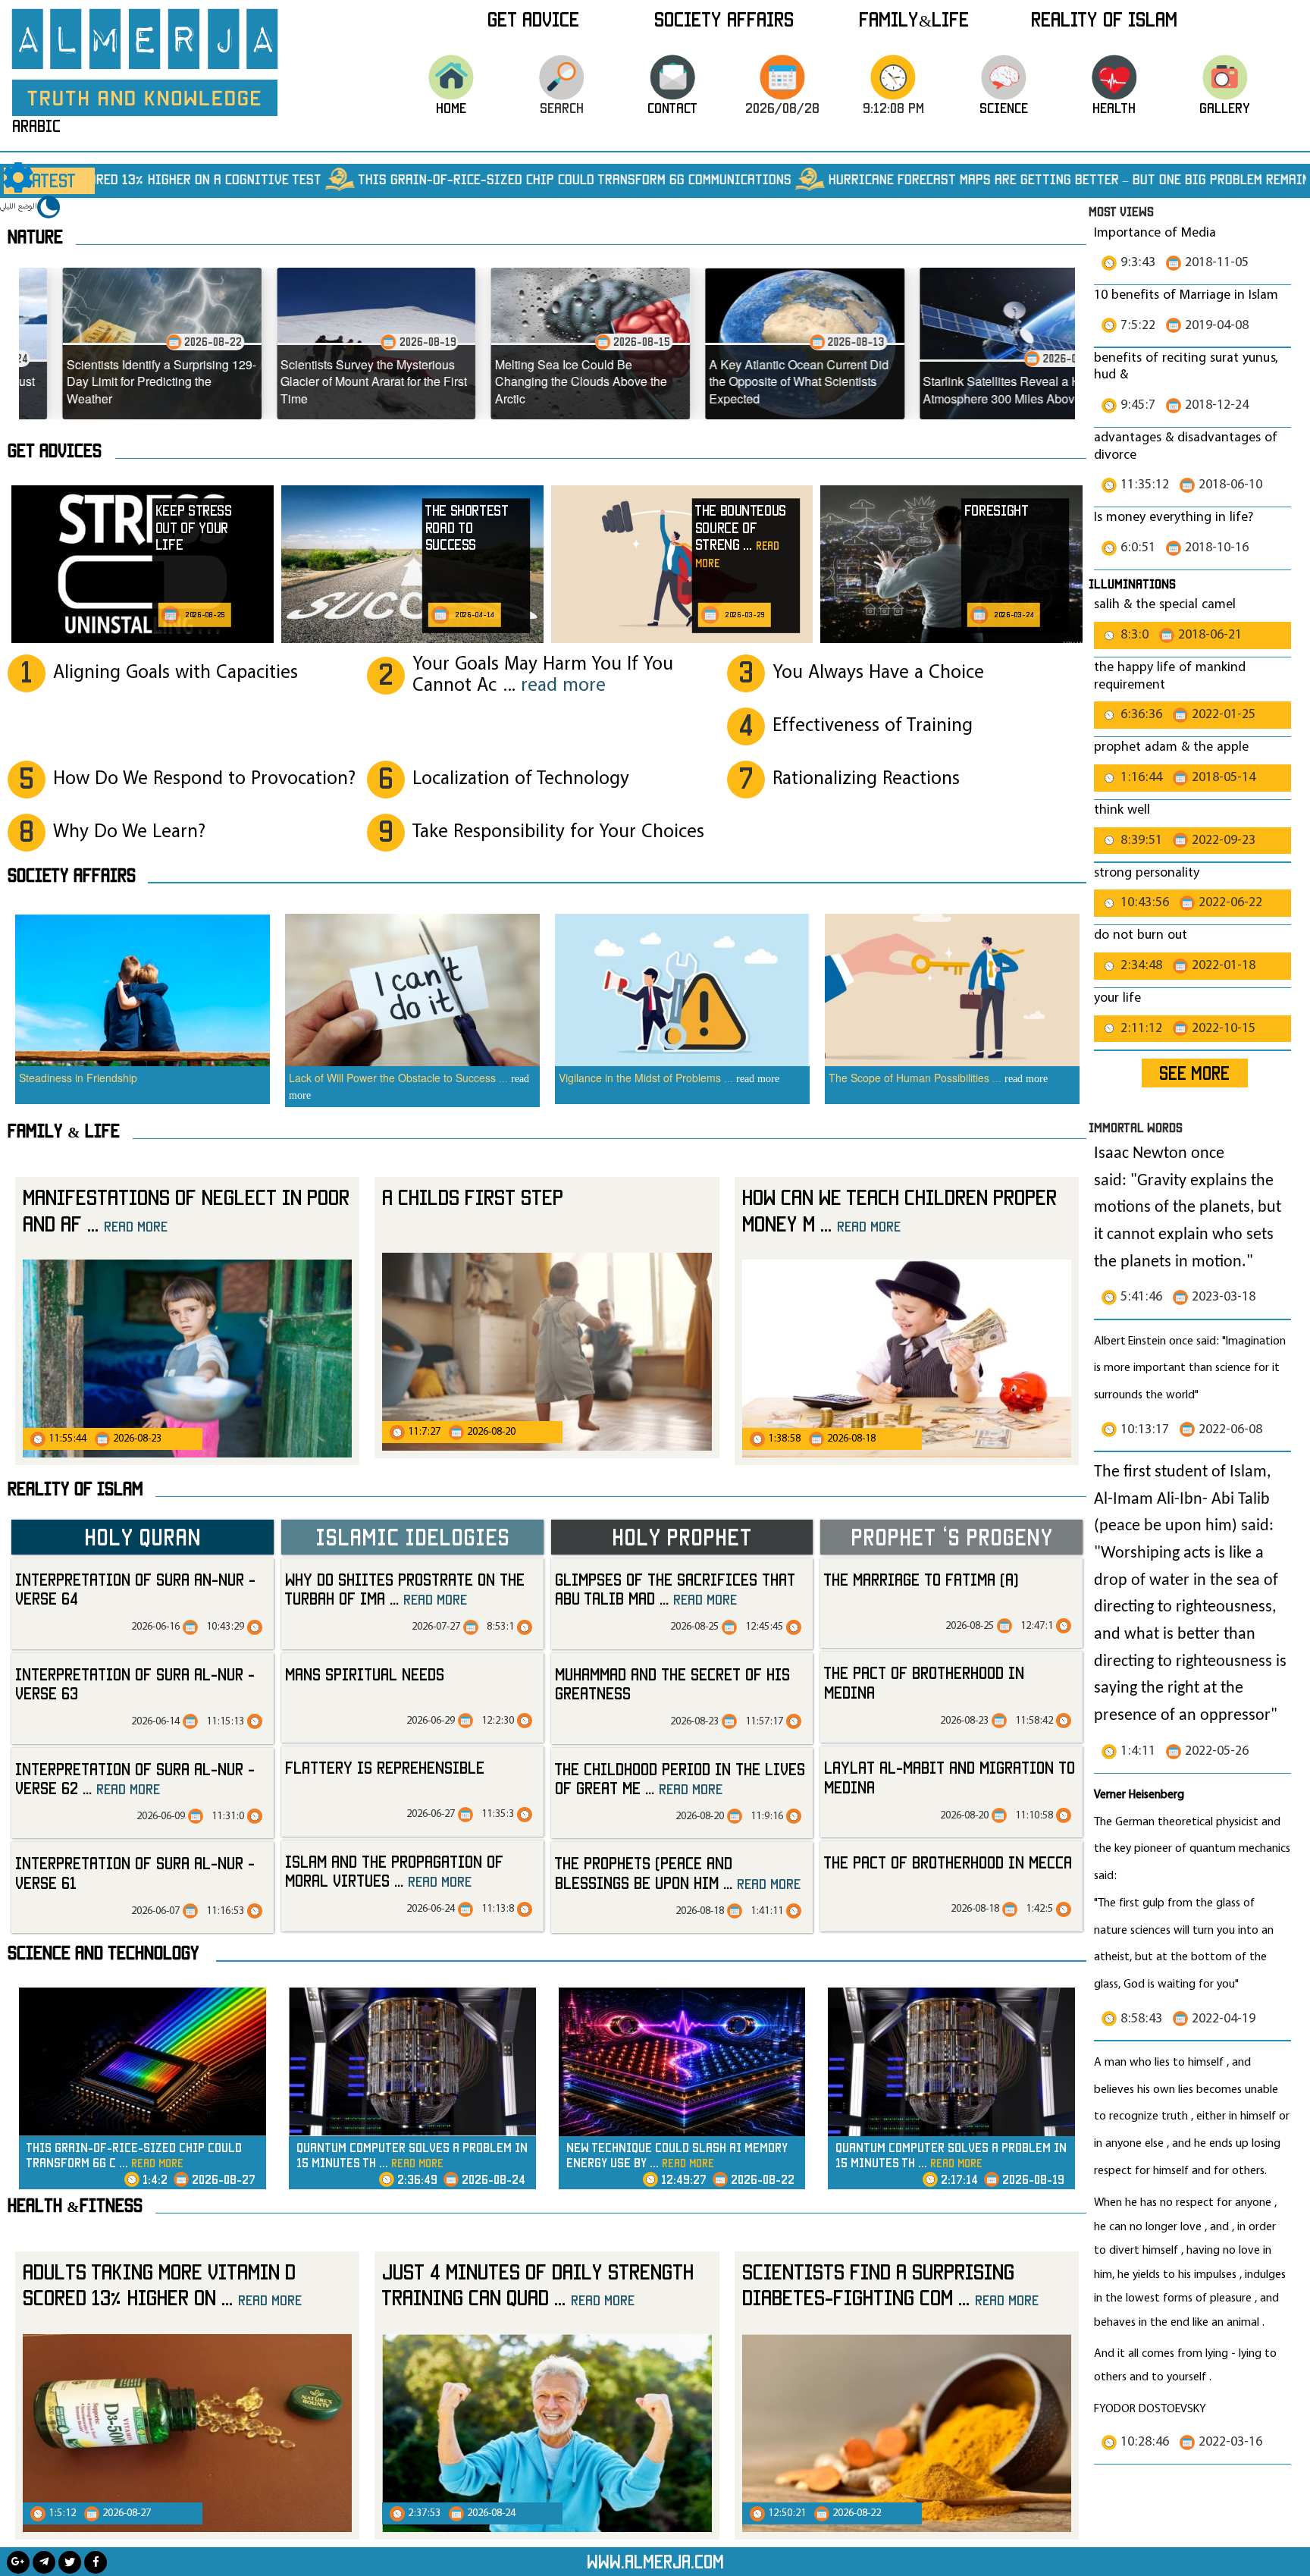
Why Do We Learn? (129, 832)
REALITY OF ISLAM (1104, 19)
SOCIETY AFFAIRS (72, 875)
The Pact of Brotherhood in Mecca (948, 1862)
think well (1122, 810)
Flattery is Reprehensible (385, 1767)
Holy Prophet (682, 1536)
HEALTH (1114, 108)
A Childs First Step (473, 1197)
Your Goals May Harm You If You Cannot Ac (543, 675)
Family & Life (64, 1131)
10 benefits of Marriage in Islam (1186, 295)
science (1004, 108)
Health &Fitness (75, 2205)
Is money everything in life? (1175, 518)
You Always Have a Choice (878, 673)
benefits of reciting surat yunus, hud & (1186, 367)
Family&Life (914, 19)
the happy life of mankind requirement (1170, 676)
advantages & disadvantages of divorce (1186, 447)
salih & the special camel (1165, 605)
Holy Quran (143, 1536)
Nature (35, 237)
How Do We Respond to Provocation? (204, 779)
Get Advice (533, 19)
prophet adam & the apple (1171, 747)
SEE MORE (1194, 1073)
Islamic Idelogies (412, 1536)
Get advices (55, 450)
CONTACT (672, 108)
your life (1117, 998)
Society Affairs (724, 19)
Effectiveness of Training (873, 726)
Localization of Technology (521, 779)
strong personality (1147, 873)
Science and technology (103, 1953)
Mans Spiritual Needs (365, 1674)
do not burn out (1141, 935)
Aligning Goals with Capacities (176, 673)
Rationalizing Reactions (866, 779)
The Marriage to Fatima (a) (921, 1579)
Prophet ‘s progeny (951, 1536)
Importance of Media (1155, 233)
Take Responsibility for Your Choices (558, 832)
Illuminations (1132, 584)
